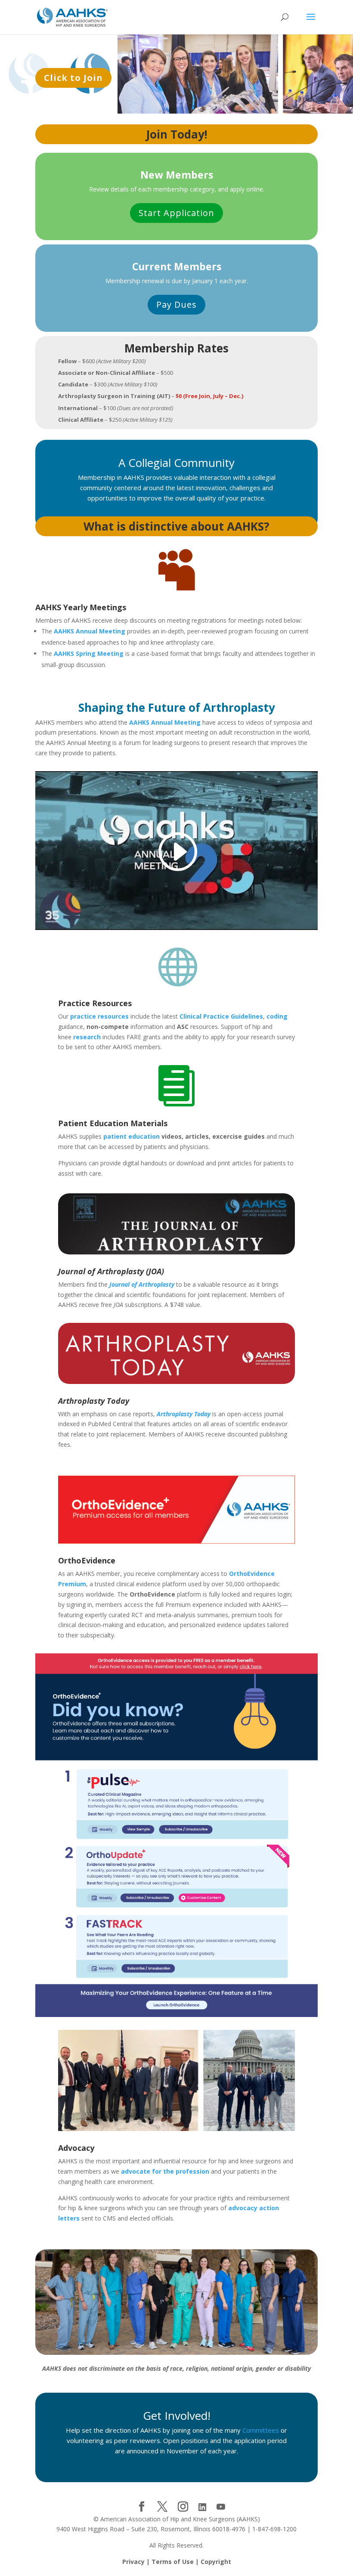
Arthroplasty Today (94, 1401)
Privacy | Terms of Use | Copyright (177, 2562)
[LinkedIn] (202, 2507)
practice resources (99, 1016)
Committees (262, 2430)
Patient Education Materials (113, 1123)
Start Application (176, 213)
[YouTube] (221, 2507)
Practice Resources (95, 1003)
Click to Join (73, 78)
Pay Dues (176, 304)
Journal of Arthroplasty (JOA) (111, 1271)
